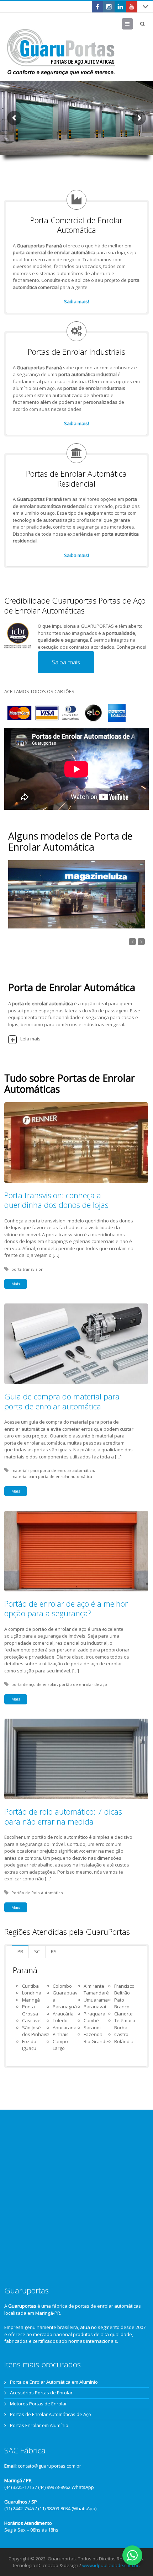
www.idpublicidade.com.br (110, 2565)
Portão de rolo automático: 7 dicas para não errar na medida (63, 1816)
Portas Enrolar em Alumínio (39, 2425)
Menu (133, 24)
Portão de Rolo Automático (37, 1893)
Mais (16, 1284)
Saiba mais (66, 662)
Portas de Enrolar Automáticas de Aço (51, 2414)
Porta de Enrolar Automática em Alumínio (54, 2382)
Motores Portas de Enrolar (38, 2404)
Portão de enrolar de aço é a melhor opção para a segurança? (66, 1608)
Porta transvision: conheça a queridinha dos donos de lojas (56, 1200)
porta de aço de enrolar (34, 1684)
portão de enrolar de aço (83, 1684)
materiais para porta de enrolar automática (53, 1470)
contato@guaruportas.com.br (49, 2466)
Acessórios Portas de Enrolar (41, 2393)
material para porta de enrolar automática (52, 1476)
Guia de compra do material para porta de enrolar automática (62, 1401)
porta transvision (27, 1269)
